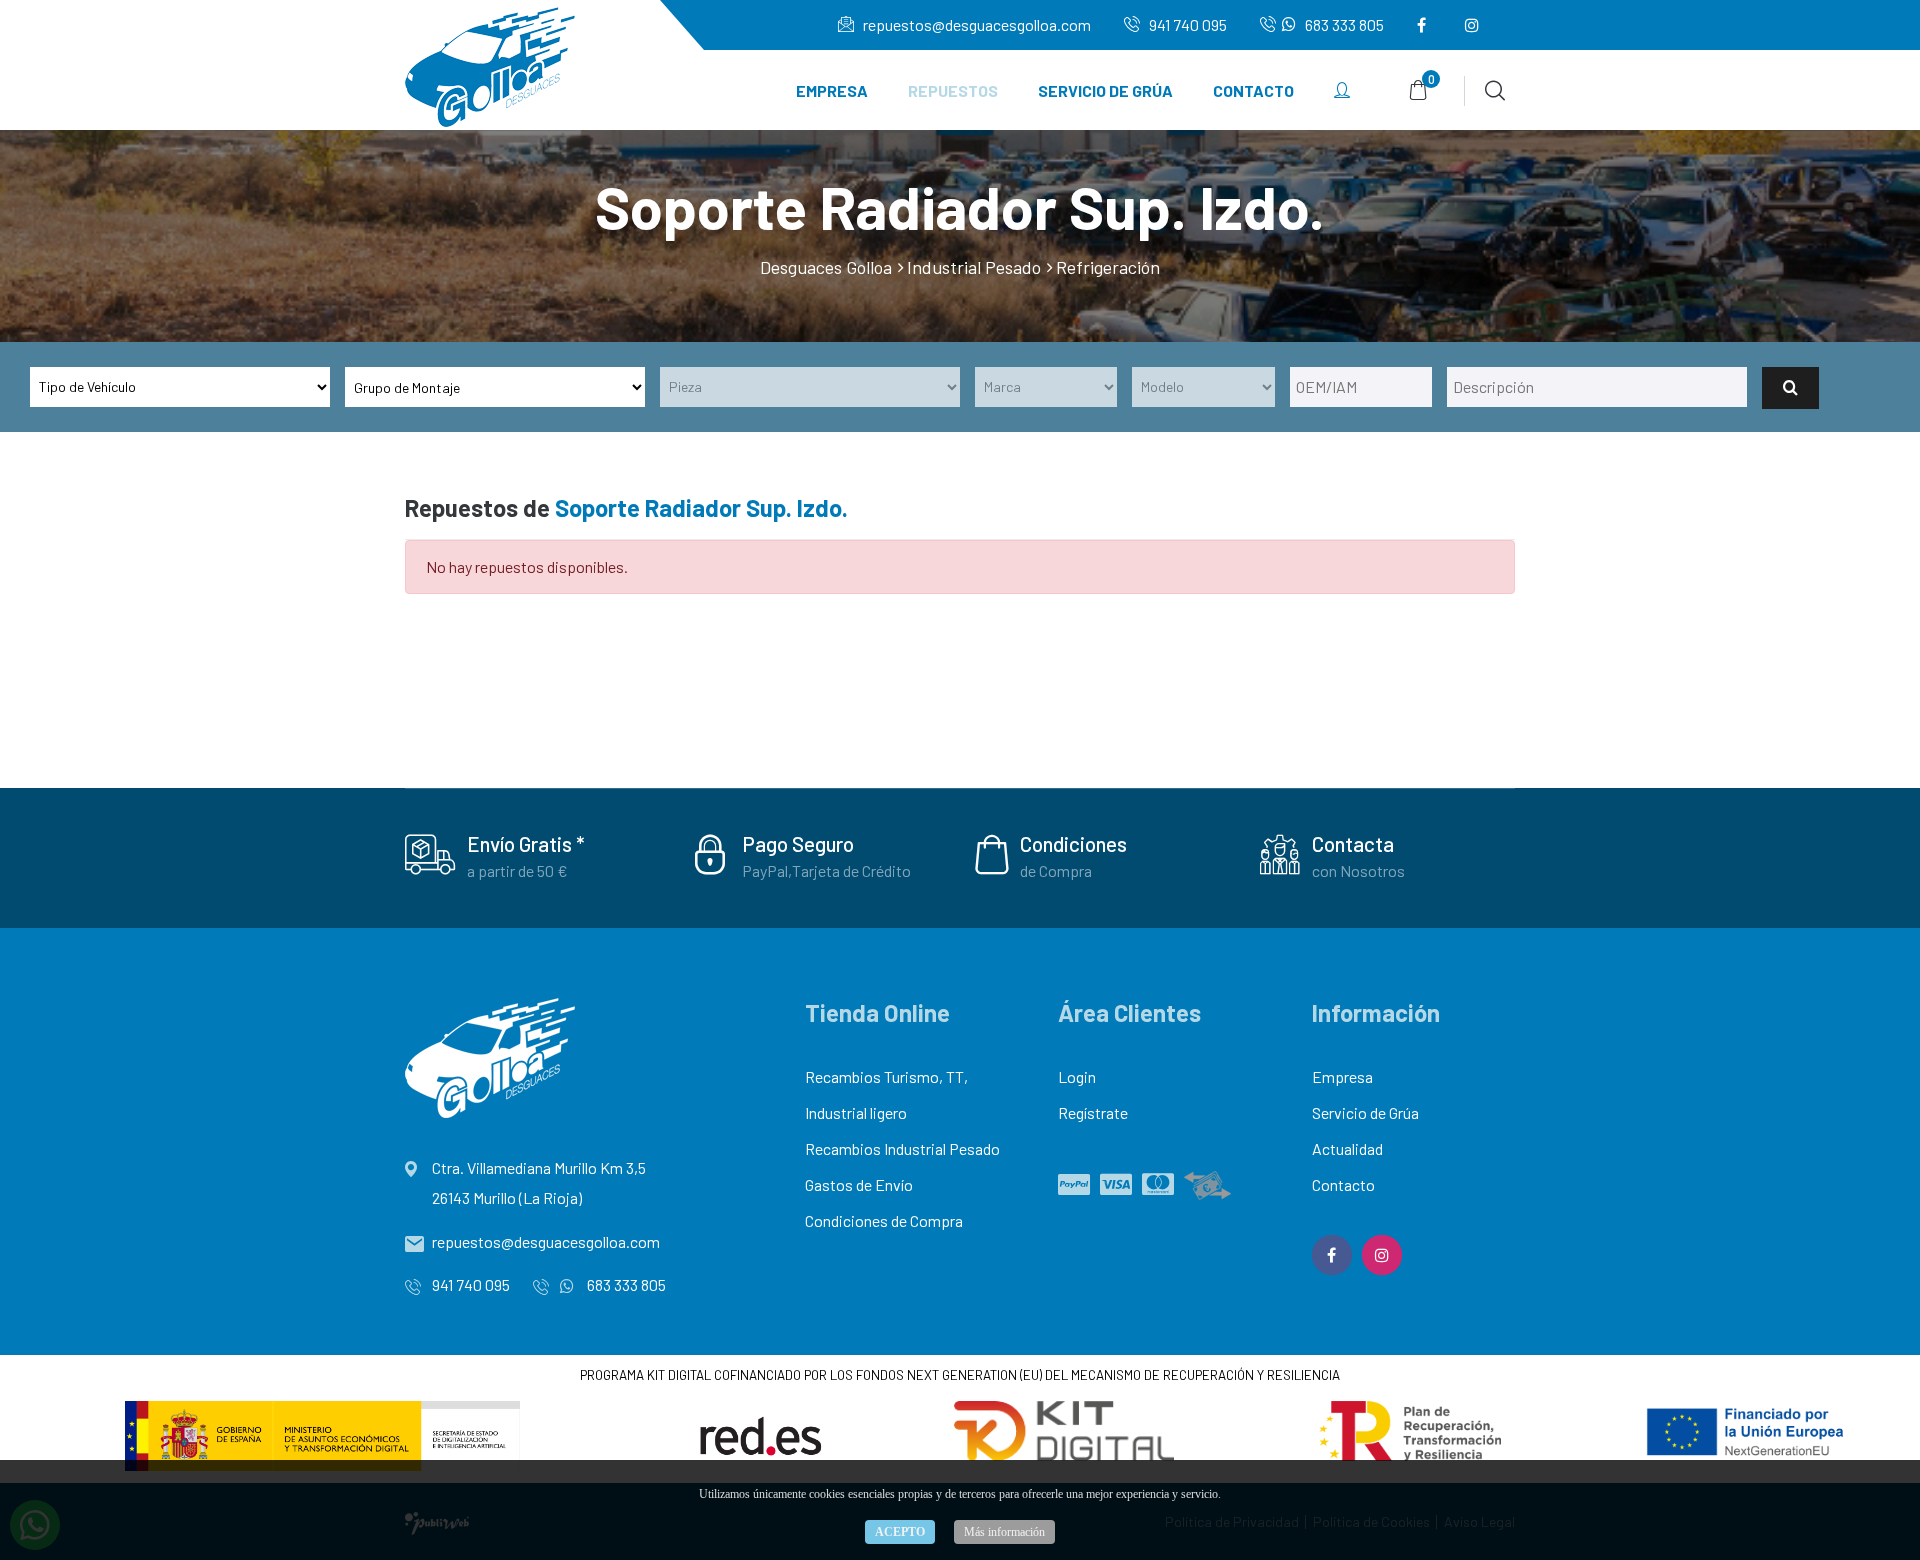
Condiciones (1073, 843)
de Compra (1056, 870)
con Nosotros (1358, 870)
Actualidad (1347, 1148)
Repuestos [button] (953, 90)
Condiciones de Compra (884, 1220)
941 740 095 (1186, 24)
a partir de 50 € (517, 870)
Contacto (1253, 90)
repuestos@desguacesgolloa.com (975, 24)
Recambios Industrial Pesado (902, 1148)
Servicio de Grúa (1105, 90)
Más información (1004, 1532)
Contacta (1353, 843)
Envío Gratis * (526, 843)
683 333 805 (1343, 24)
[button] (1342, 91)
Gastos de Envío (859, 1184)
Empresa (832, 90)
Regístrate (1093, 1112)
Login (1077, 1076)
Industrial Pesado (974, 267)
